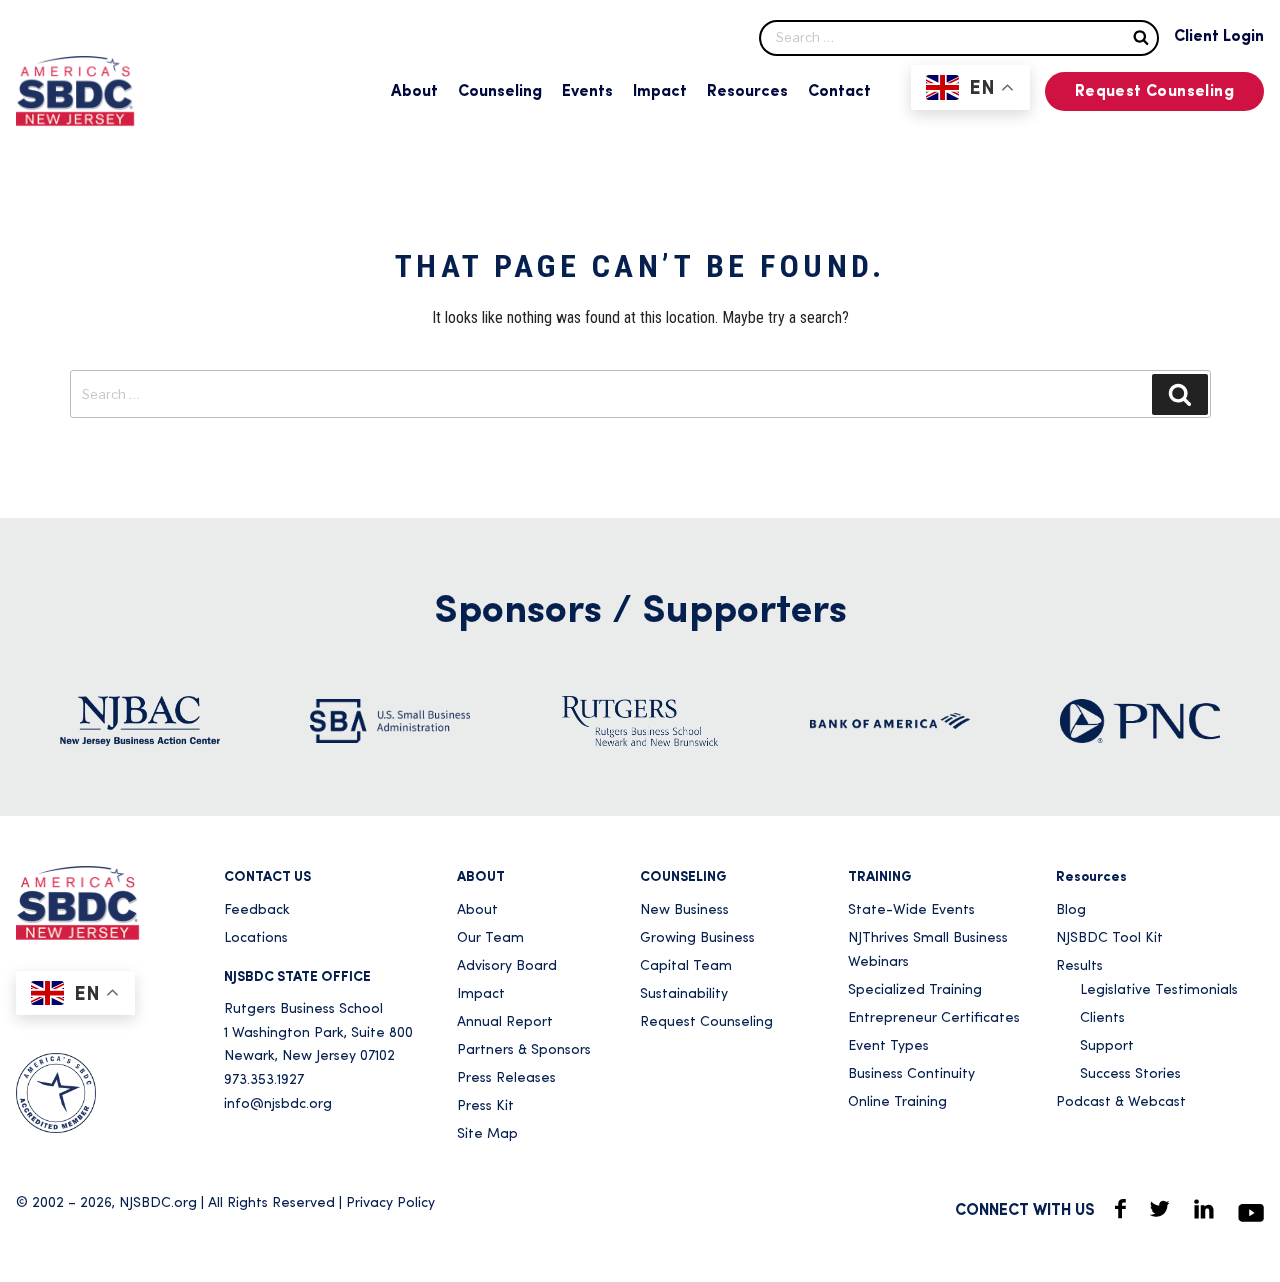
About (414, 92)
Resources (747, 92)
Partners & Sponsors (524, 1050)
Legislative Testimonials (1159, 990)
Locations (256, 938)
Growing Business (697, 938)
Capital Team (686, 966)
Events (587, 92)
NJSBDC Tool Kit (1109, 938)
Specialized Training (915, 990)
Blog (1071, 910)
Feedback (257, 910)
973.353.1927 (264, 1080)
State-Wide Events (911, 910)
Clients (1102, 1018)
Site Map (487, 1134)
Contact (839, 92)
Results (1079, 966)
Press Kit (485, 1106)
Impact (660, 92)
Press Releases (506, 1078)
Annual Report (505, 1022)
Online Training (897, 1102)
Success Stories (1130, 1074)
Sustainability (684, 994)
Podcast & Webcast (1121, 1102)
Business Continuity (911, 1074)
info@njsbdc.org (278, 1104)
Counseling (500, 92)
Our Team (490, 938)
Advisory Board (507, 966)
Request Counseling (1154, 92)
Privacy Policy (390, 1203)
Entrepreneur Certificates (934, 1018)
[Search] (1141, 36)
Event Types (888, 1046)
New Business (684, 910)
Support (1107, 1046)
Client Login (1219, 37)
